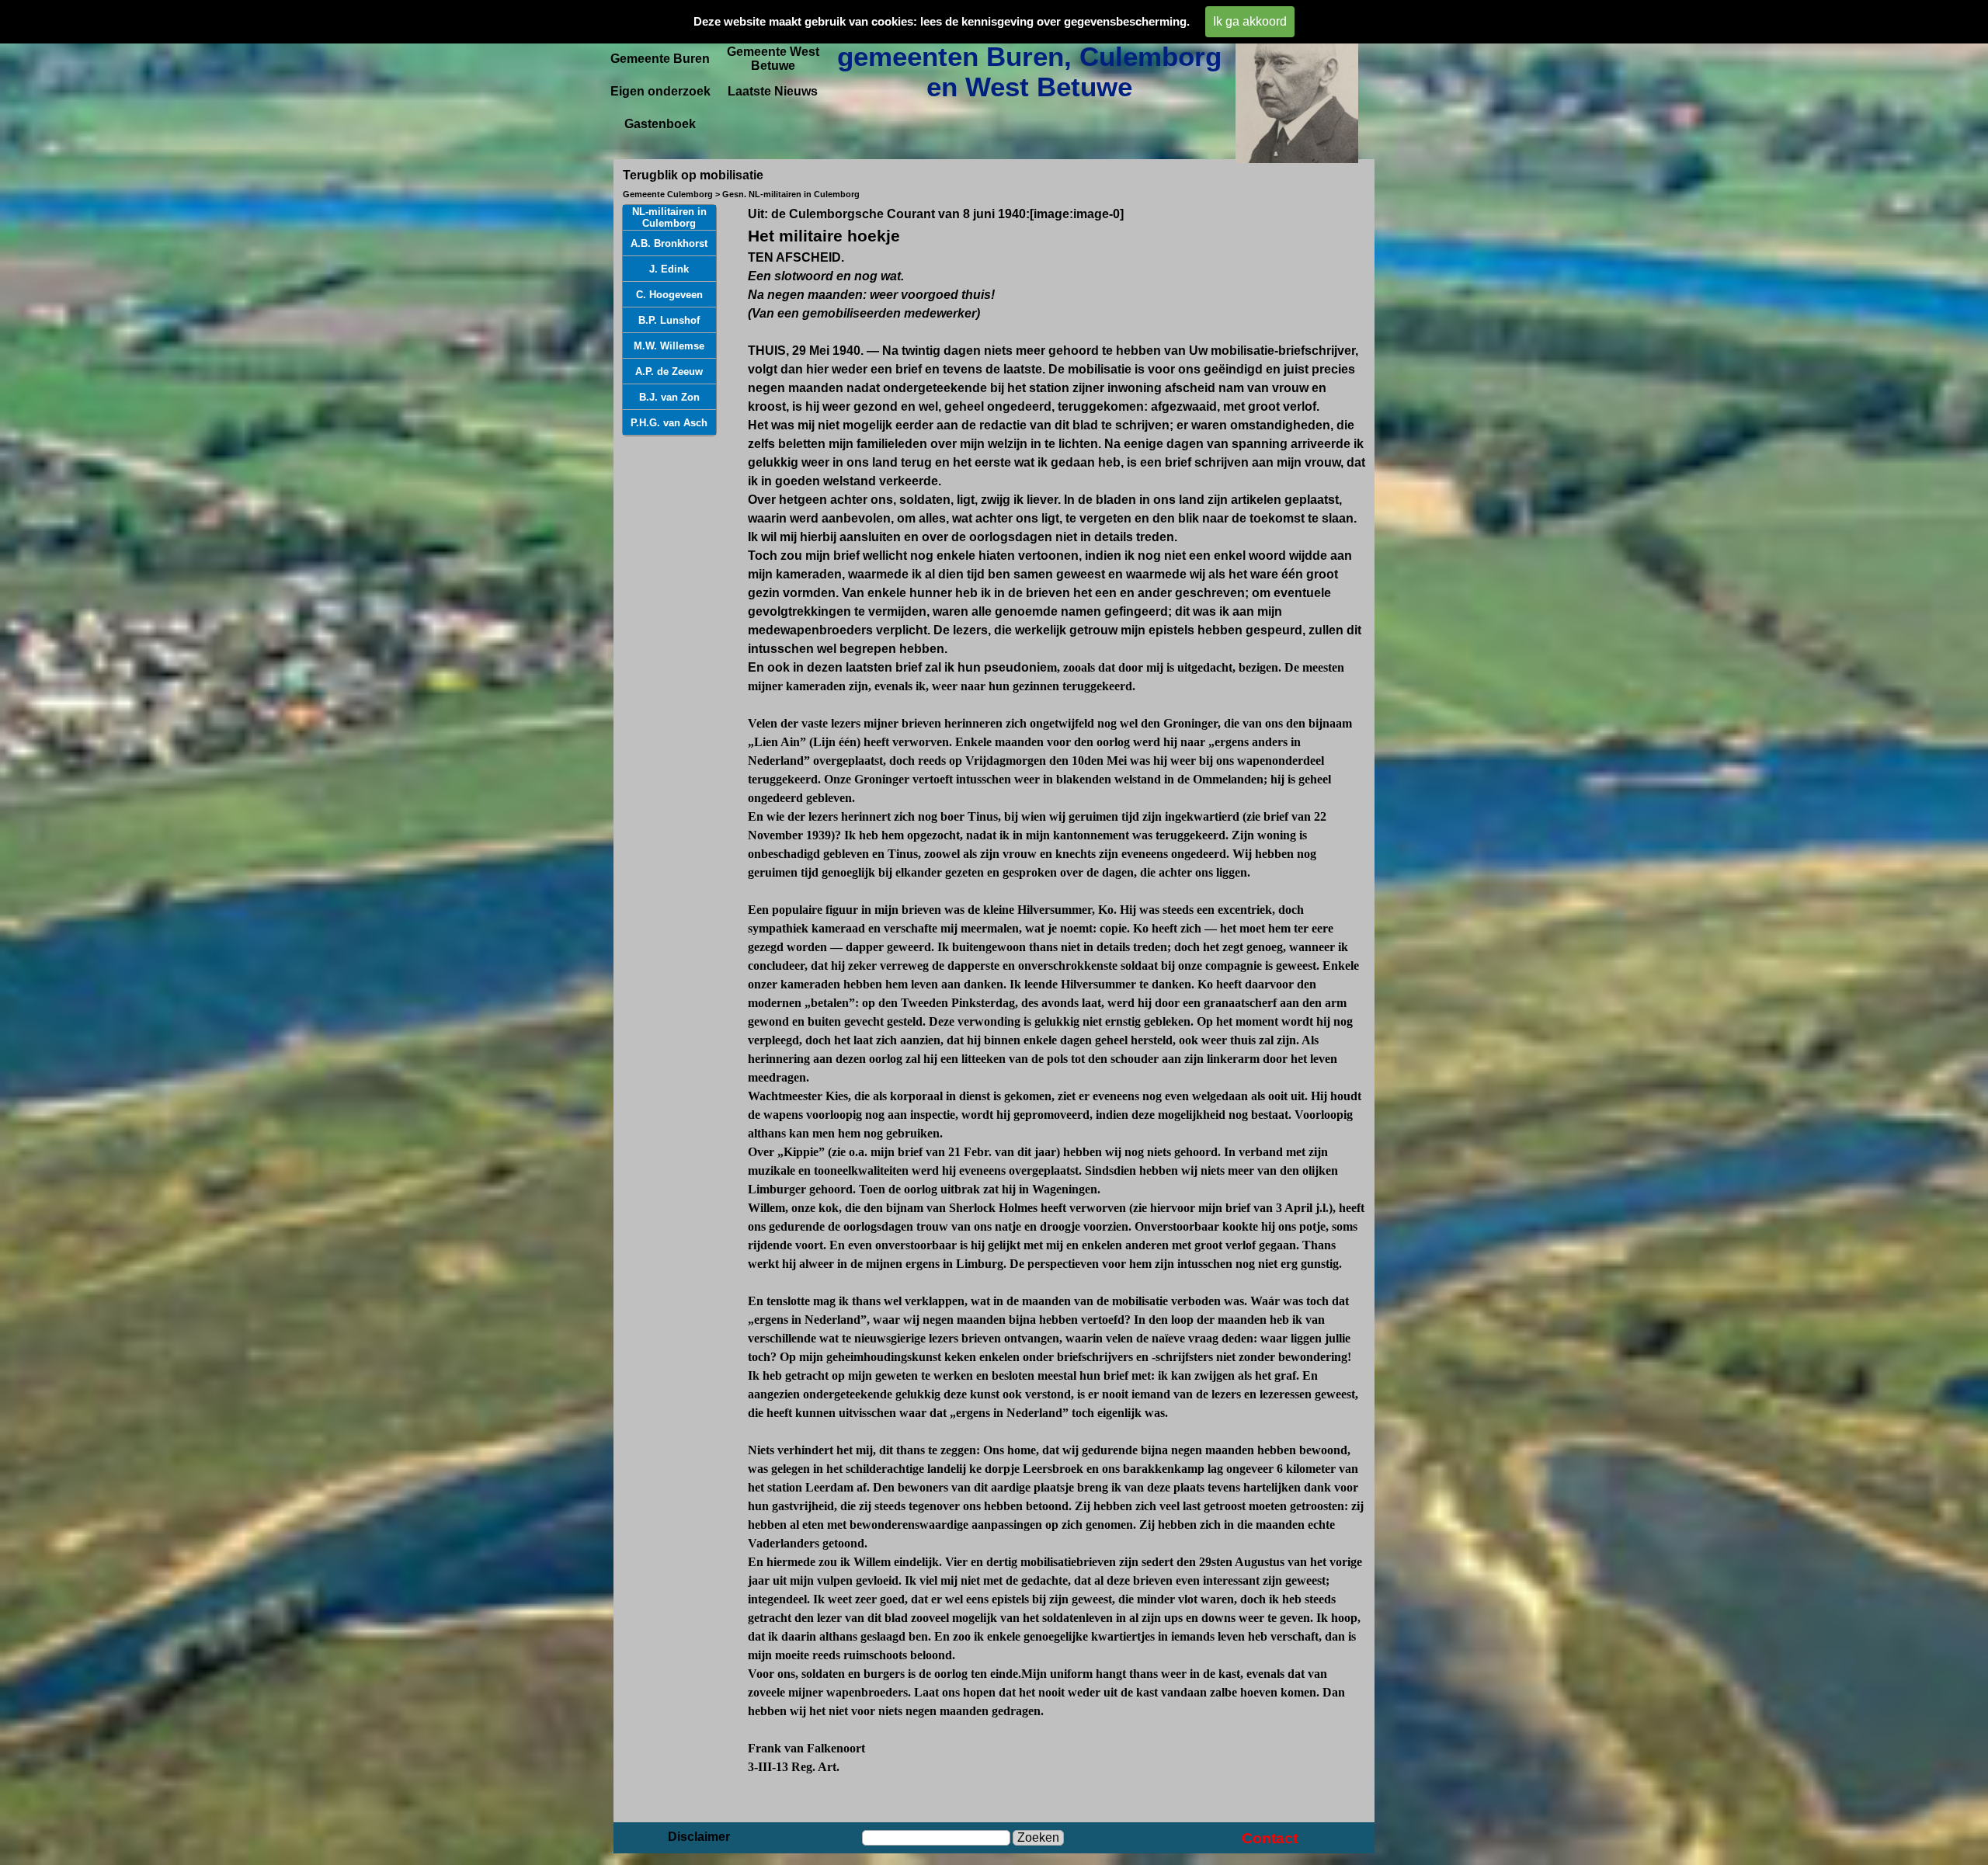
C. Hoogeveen (669, 295)
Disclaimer (699, 1837)
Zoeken (1038, 1837)
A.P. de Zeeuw (669, 372)
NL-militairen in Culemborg (669, 217)
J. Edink (669, 269)
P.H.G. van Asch (669, 423)
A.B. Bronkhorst (669, 243)
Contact (1270, 1838)
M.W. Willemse (669, 346)
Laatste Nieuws (773, 91)
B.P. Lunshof (669, 320)
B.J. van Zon (669, 397)
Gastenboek (660, 124)
